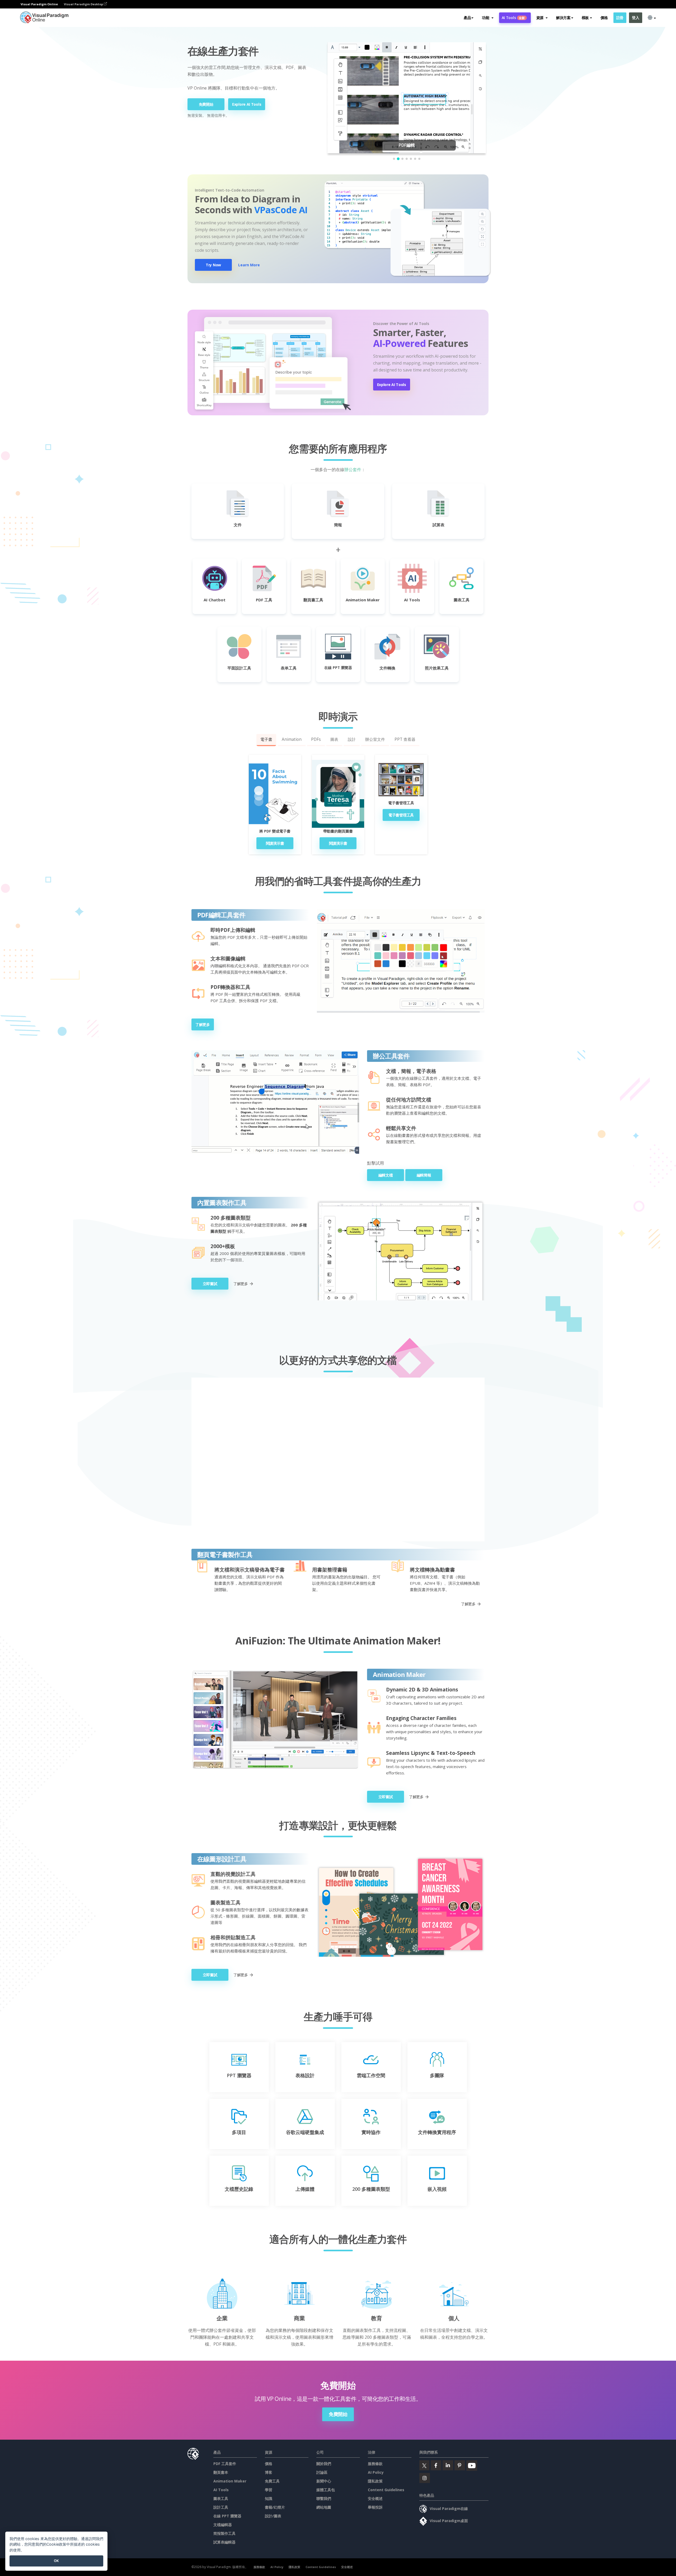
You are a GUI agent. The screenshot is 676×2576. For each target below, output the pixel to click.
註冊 (620, 18)
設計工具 (221, 2507)
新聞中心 (324, 2481)
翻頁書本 (221, 2472)
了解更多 (203, 1024)
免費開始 (206, 104)
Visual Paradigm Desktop (84, 4)
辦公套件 (353, 469)
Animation (292, 739)
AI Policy (376, 2472)
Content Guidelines (386, 2490)
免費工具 (272, 2481)
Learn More (249, 265)
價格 (604, 18)
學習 (269, 2490)
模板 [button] (585, 18)
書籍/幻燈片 (275, 2507)
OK (56, 2561)
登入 (635, 18)
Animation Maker (230, 2481)
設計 (352, 739)
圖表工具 (221, 2498)
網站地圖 (324, 2507)
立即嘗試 (210, 1284)
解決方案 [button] (563, 18)
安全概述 (375, 2498)
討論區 (322, 2472)
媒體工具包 (326, 2490)
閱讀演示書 (275, 843)
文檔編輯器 (223, 2525)
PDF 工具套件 (225, 2464)
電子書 (266, 739)
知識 (269, 2498)
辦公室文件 (375, 739)
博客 (269, 2472)
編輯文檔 (386, 1175)
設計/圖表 (273, 2516)
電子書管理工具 (401, 815)
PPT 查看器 (405, 739)
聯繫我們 (324, 2498)
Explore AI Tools (247, 104)
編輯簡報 (424, 1175)
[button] (488, 18)
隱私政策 (375, 2481)
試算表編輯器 (224, 2542)
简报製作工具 (224, 2533)
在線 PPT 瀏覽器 (227, 2516)
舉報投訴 (375, 2507)
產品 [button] (467, 18)
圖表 (334, 739)
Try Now (213, 265)
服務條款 (375, 2464)
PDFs (316, 739)
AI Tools (513, 18)
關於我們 (324, 2464)
